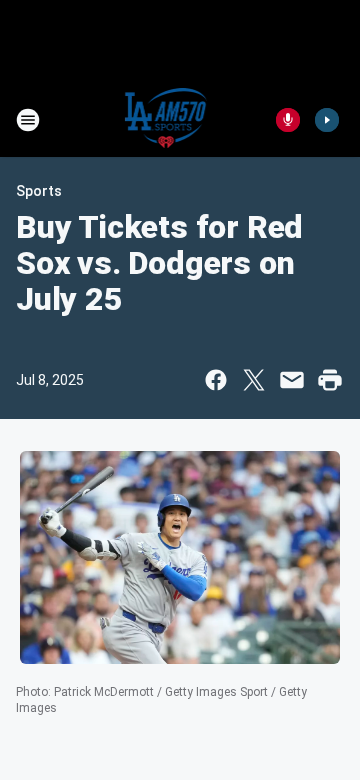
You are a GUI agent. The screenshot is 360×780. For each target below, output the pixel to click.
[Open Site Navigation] (28, 120)
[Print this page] (330, 380)
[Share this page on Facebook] (216, 380)
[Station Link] (166, 120)
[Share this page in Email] (292, 380)
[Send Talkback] (288, 120)
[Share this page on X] (254, 380)
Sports (39, 191)
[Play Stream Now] (327, 120)
